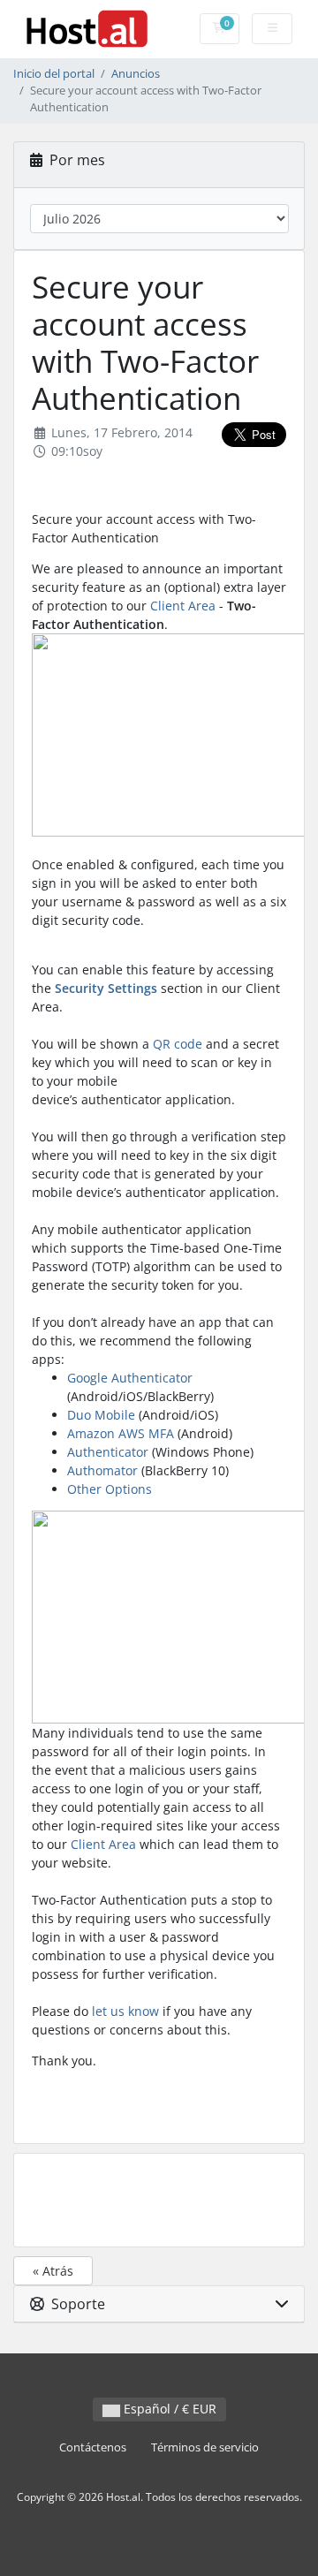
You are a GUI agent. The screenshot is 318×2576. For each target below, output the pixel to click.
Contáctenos (93, 2447)
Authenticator (108, 1452)
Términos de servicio (205, 2447)
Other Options (110, 1489)
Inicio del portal (54, 74)
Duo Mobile (101, 1415)
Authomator (102, 1470)
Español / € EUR (168, 2409)
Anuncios (136, 74)
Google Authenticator (130, 1378)
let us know (125, 2011)
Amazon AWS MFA (121, 1433)
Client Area (183, 606)
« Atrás (53, 2271)
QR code (178, 1044)
